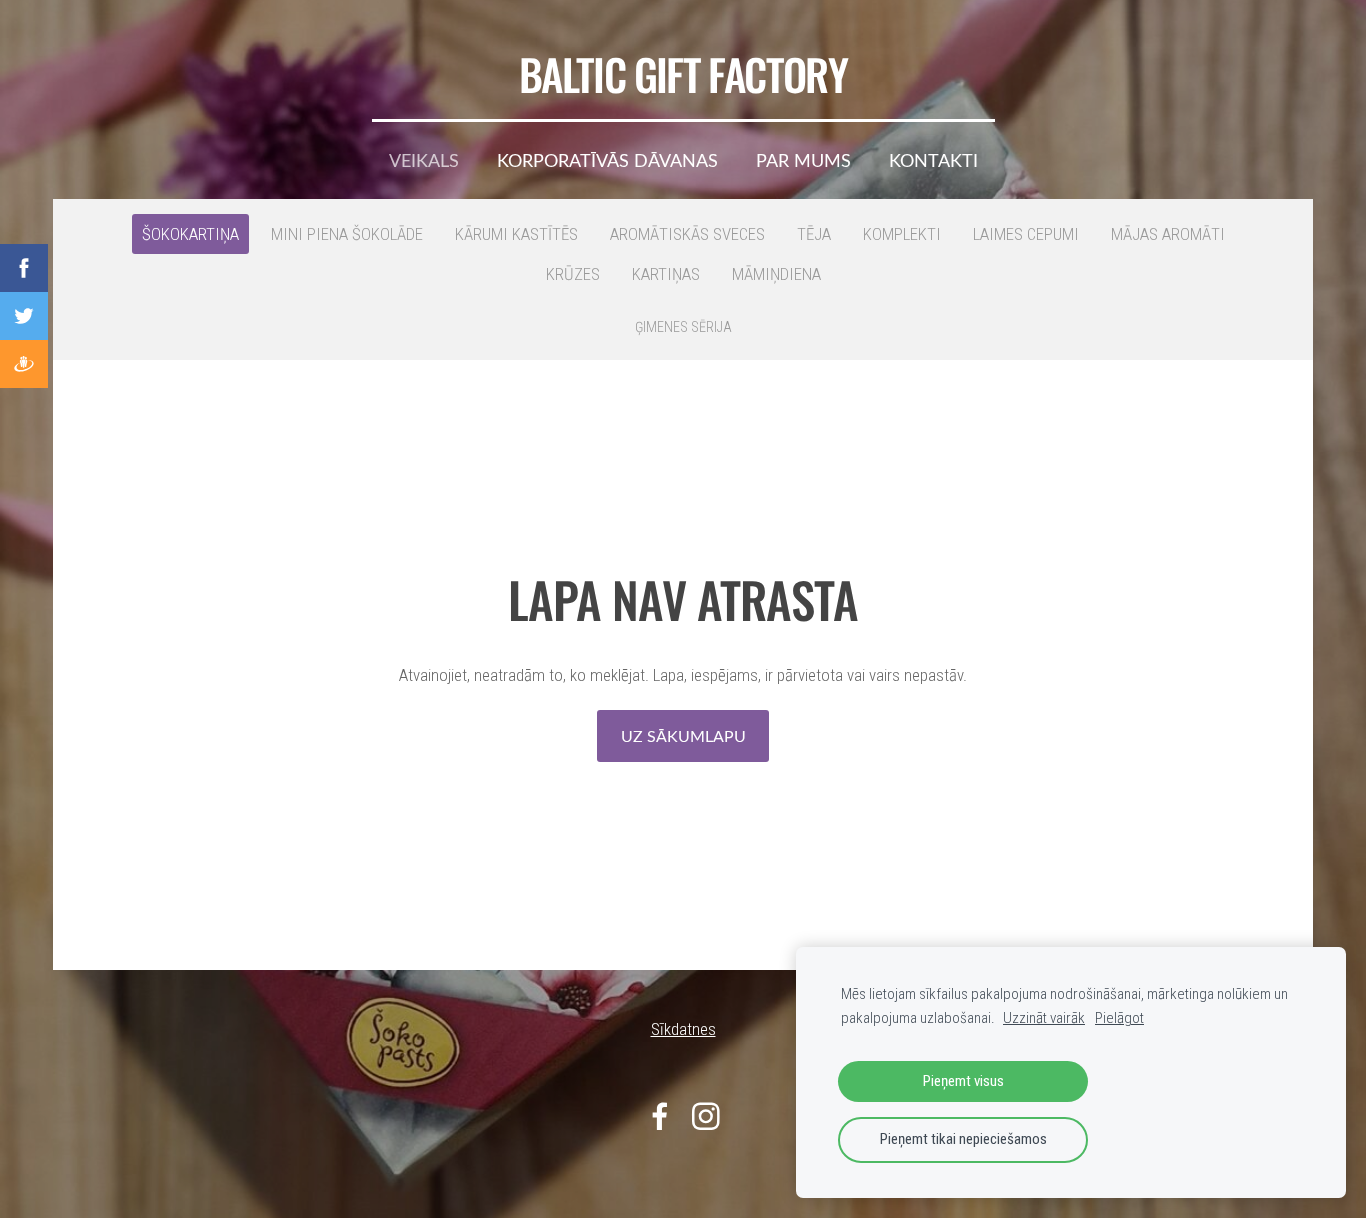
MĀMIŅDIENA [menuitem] (776, 274)
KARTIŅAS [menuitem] (666, 274)
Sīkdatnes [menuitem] (683, 1029)
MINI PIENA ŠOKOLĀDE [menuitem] (347, 234)
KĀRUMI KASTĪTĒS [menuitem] (516, 234)
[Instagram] (706, 1116)
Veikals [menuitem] (424, 160)
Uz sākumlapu (683, 736)
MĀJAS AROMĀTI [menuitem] (1168, 234)
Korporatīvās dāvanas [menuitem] (607, 160)
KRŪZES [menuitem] (573, 274)
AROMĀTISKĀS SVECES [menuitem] (687, 234)
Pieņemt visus (963, 1081)
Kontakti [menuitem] (933, 160)
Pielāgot (1119, 1018)
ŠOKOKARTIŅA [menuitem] (190, 234)
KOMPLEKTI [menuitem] (902, 234)
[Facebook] (660, 1116)
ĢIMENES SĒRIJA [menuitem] (683, 327)
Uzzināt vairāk (1044, 1018)
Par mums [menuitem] (803, 160)
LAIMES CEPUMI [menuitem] (1026, 234)
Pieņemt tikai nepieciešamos (963, 1139)
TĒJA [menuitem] (814, 234)
